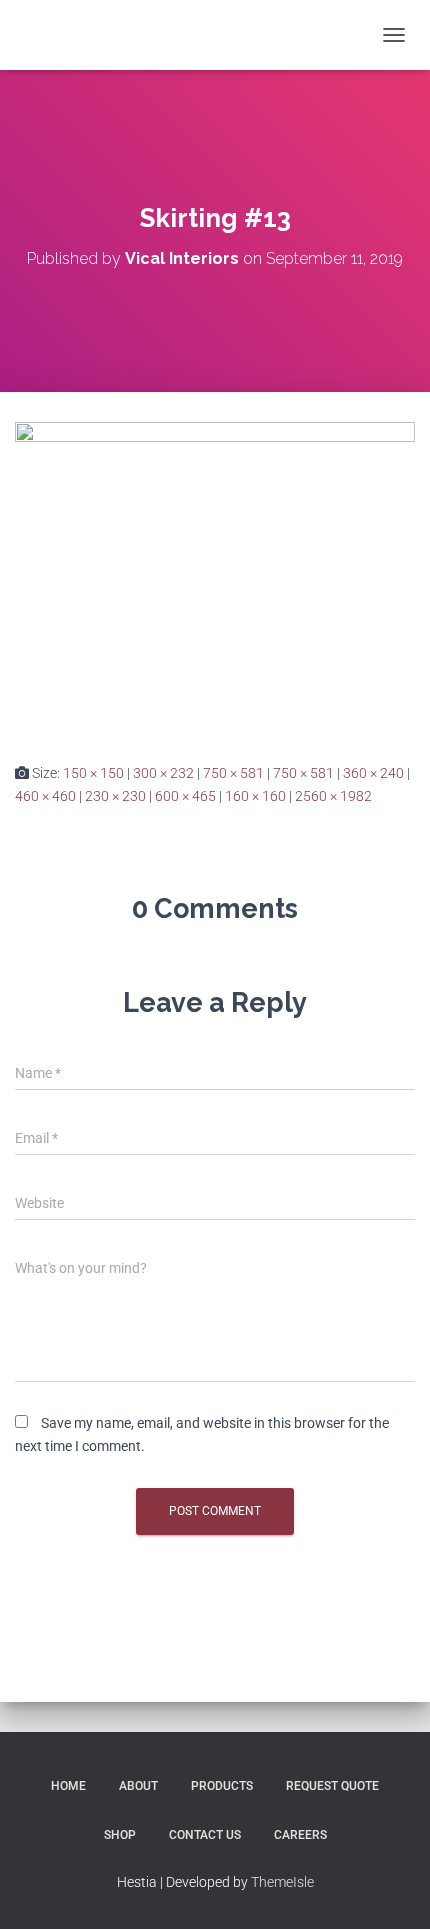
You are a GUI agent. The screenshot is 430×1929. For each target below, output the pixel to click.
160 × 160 (255, 796)
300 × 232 (163, 773)
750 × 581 (233, 773)
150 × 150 (93, 773)
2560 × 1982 (333, 796)
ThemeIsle (282, 1882)
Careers (300, 1835)
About (138, 1786)
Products (222, 1786)
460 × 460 (45, 796)
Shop (120, 1835)
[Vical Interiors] (68, 35)
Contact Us (205, 1835)
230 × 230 (115, 796)
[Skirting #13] (215, 576)
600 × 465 (185, 796)
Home (68, 1786)
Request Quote (332, 1786)
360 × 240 (373, 773)
